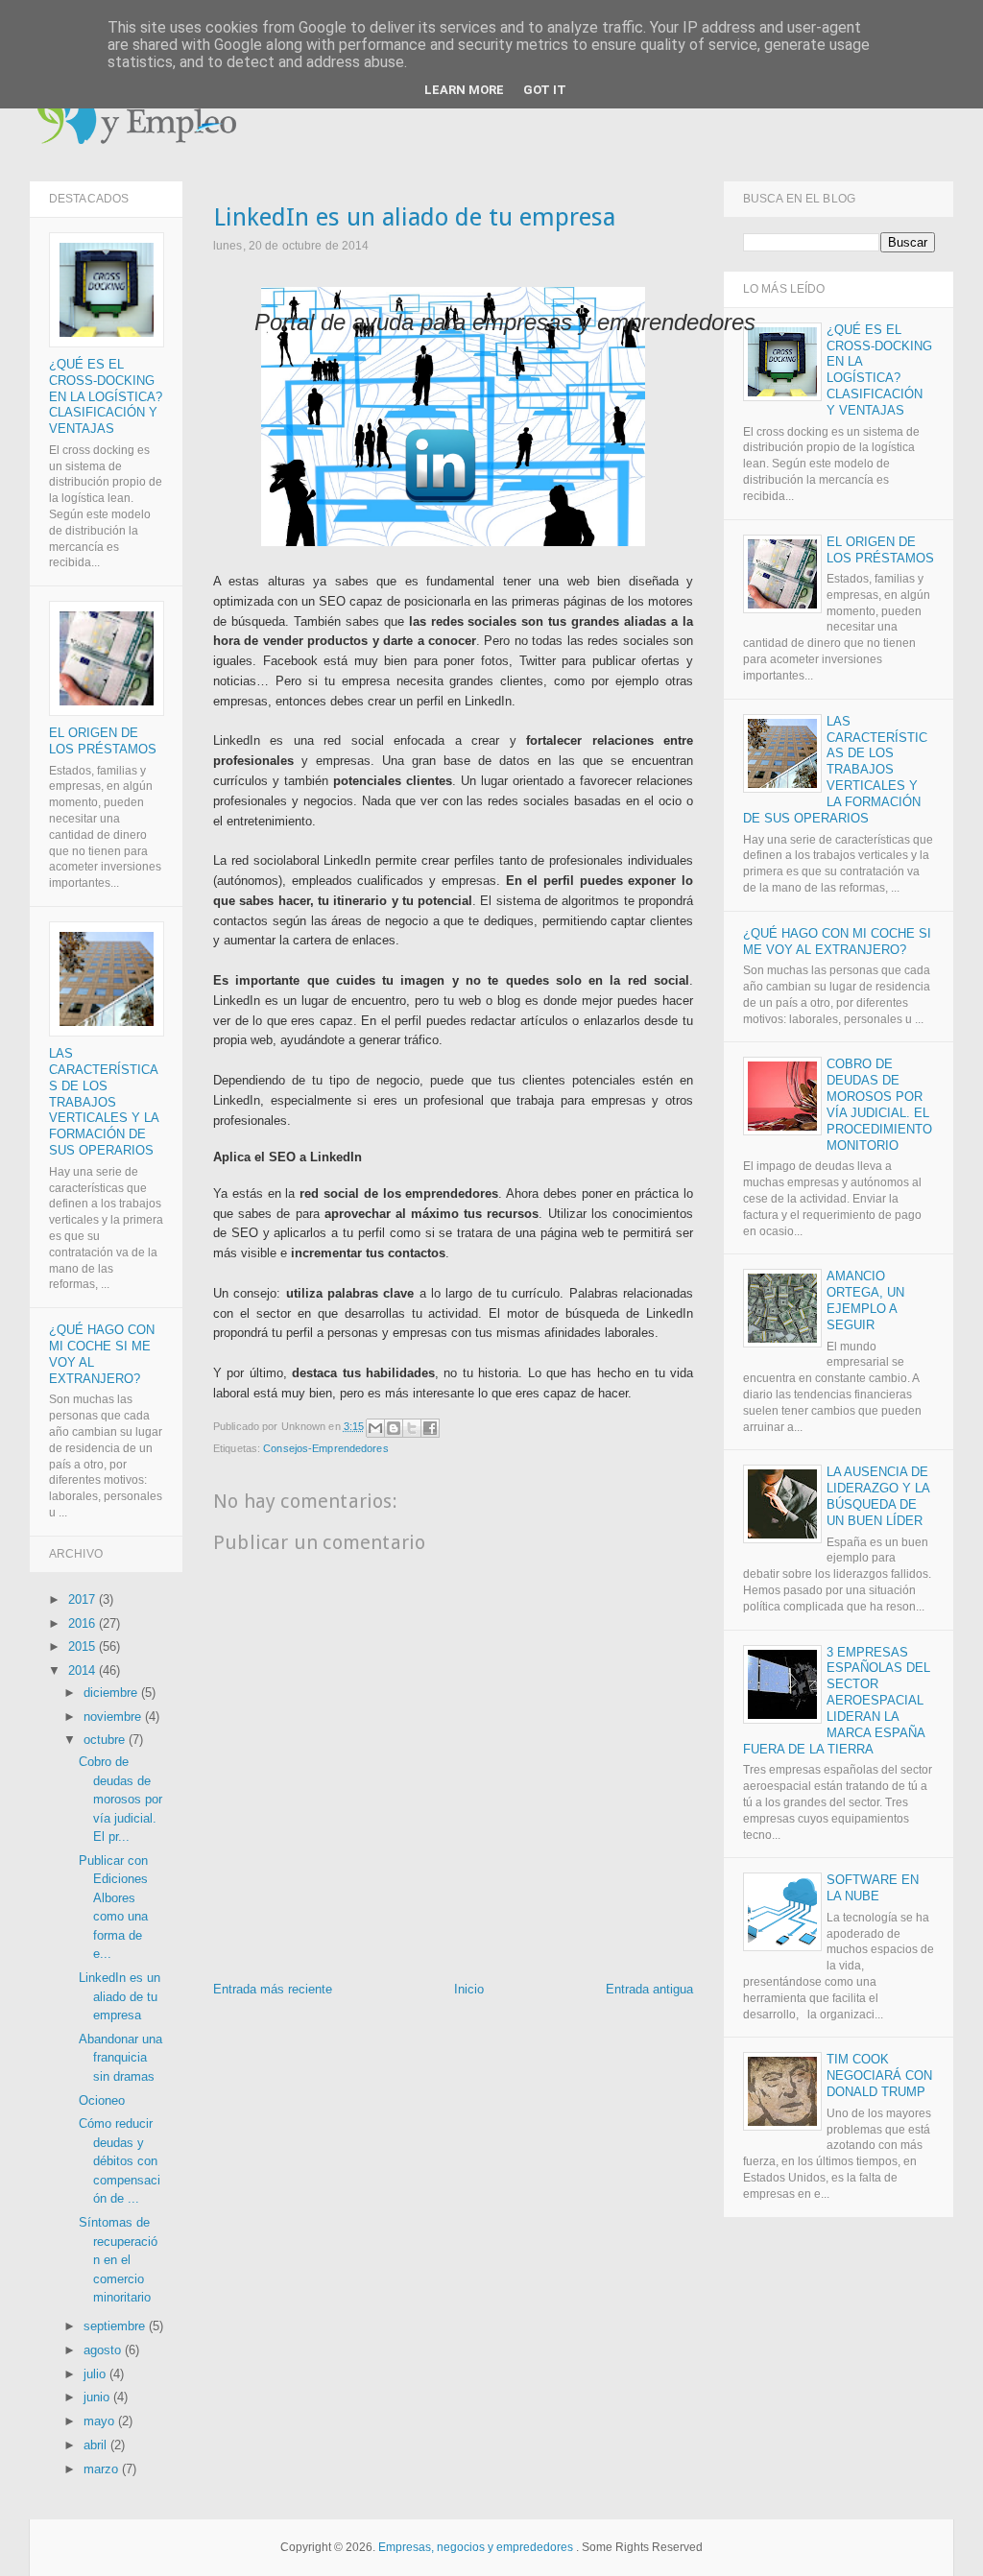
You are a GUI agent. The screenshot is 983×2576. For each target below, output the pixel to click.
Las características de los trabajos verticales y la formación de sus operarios (104, 1102)
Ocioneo (102, 2100)
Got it (545, 90)
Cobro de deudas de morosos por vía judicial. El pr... (120, 1799)
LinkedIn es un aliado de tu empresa (120, 1996)
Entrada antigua (649, 1989)
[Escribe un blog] (394, 1428)
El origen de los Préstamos (103, 741)
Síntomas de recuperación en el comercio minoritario (118, 2260)
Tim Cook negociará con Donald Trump (879, 2075)
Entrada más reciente (273, 1989)
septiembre (116, 2326)
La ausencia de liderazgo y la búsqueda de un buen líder (878, 1496)
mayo (101, 2421)
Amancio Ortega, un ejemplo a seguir (865, 1300)
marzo (103, 2469)
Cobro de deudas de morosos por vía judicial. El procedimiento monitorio (879, 1105)
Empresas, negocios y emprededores (476, 2547)
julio (96, 2374)
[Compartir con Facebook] (430, 1428)
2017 (84, 1599)
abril (97, 2445)
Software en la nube (873, 1888)
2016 (84, 1623)
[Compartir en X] (412, 1428)
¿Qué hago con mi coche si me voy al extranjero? (837, 942)
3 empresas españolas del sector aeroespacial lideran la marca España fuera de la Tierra (837, 1701)
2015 (84, 1646)
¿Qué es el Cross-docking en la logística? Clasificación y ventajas (106, 397)
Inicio (469, 1989)
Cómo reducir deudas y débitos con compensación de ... (120, 2161)
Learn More (464, 90)
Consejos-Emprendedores (325, 1448)
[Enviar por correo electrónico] (375, 1428)
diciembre (112, 1693)
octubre (106, 1740)
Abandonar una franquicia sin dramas (120, 2058)
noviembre (114, 1717)
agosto (104, 2350)
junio (98, 2397)
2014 (84, 1670)
